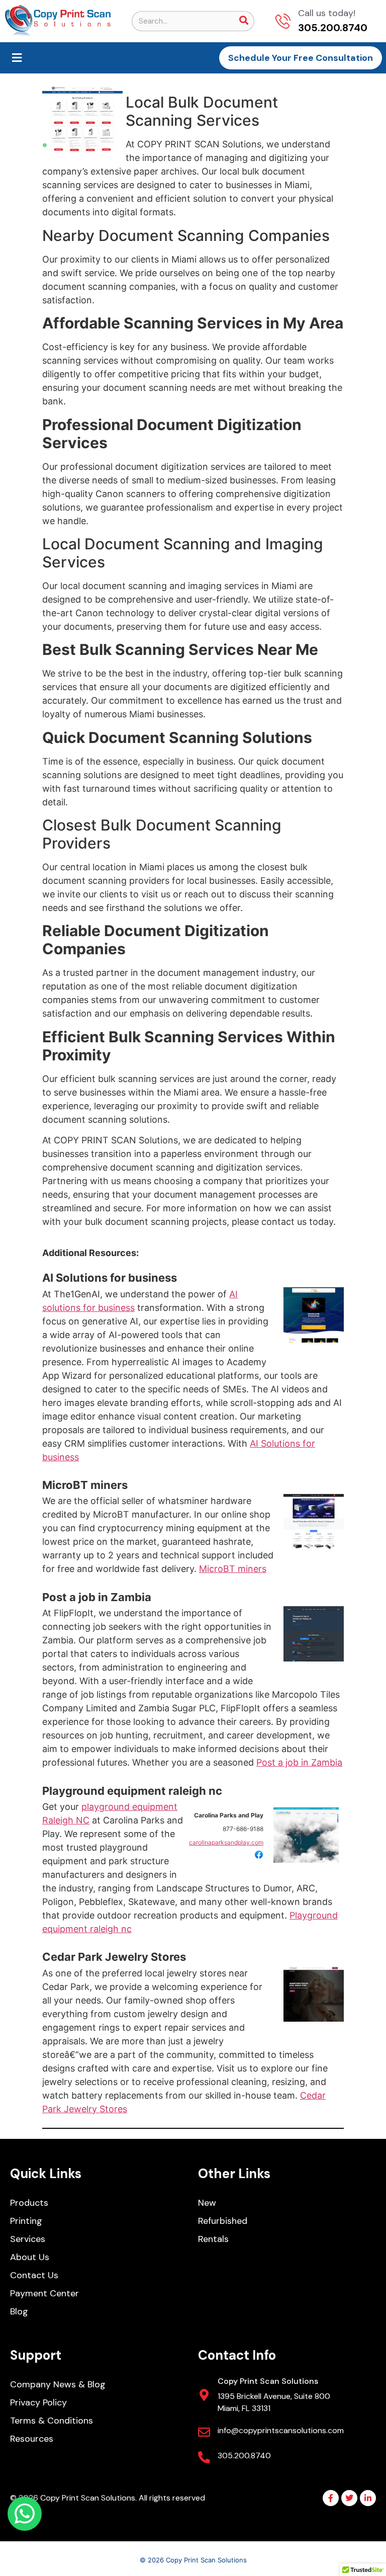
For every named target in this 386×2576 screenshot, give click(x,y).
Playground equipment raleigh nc (132, 1791)
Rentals (213, 2239)
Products (29, 2203)
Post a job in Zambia (97, 1597)
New (207, 2203)
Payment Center (44, 2293)
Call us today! (327, 13)
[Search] (244, 21)
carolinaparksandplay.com (226, 1842)
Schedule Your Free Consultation (301, 58)
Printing (26, 2221)
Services (28, 2239)
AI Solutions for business (110, 1278)
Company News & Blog (58, 2384)
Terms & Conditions (52, 2421)
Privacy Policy (38, 2402)
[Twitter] (349, 2498)
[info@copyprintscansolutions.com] (204, 2432)
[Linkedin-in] (368, 2498)
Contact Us (34, 2275)
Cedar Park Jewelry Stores (114, 1957)
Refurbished (223, 2221)
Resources (32, 2439)
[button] (17, 58)
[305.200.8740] (204, 2457)
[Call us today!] (283, 21)
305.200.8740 (244, 2456)
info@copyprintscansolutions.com (281, 2430)
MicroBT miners (85, 1485)
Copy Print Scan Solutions (268, 2381)
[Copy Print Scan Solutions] (204, 2395)
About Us (30, 2257)
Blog (19, 2311)
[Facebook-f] (331, 2498)
